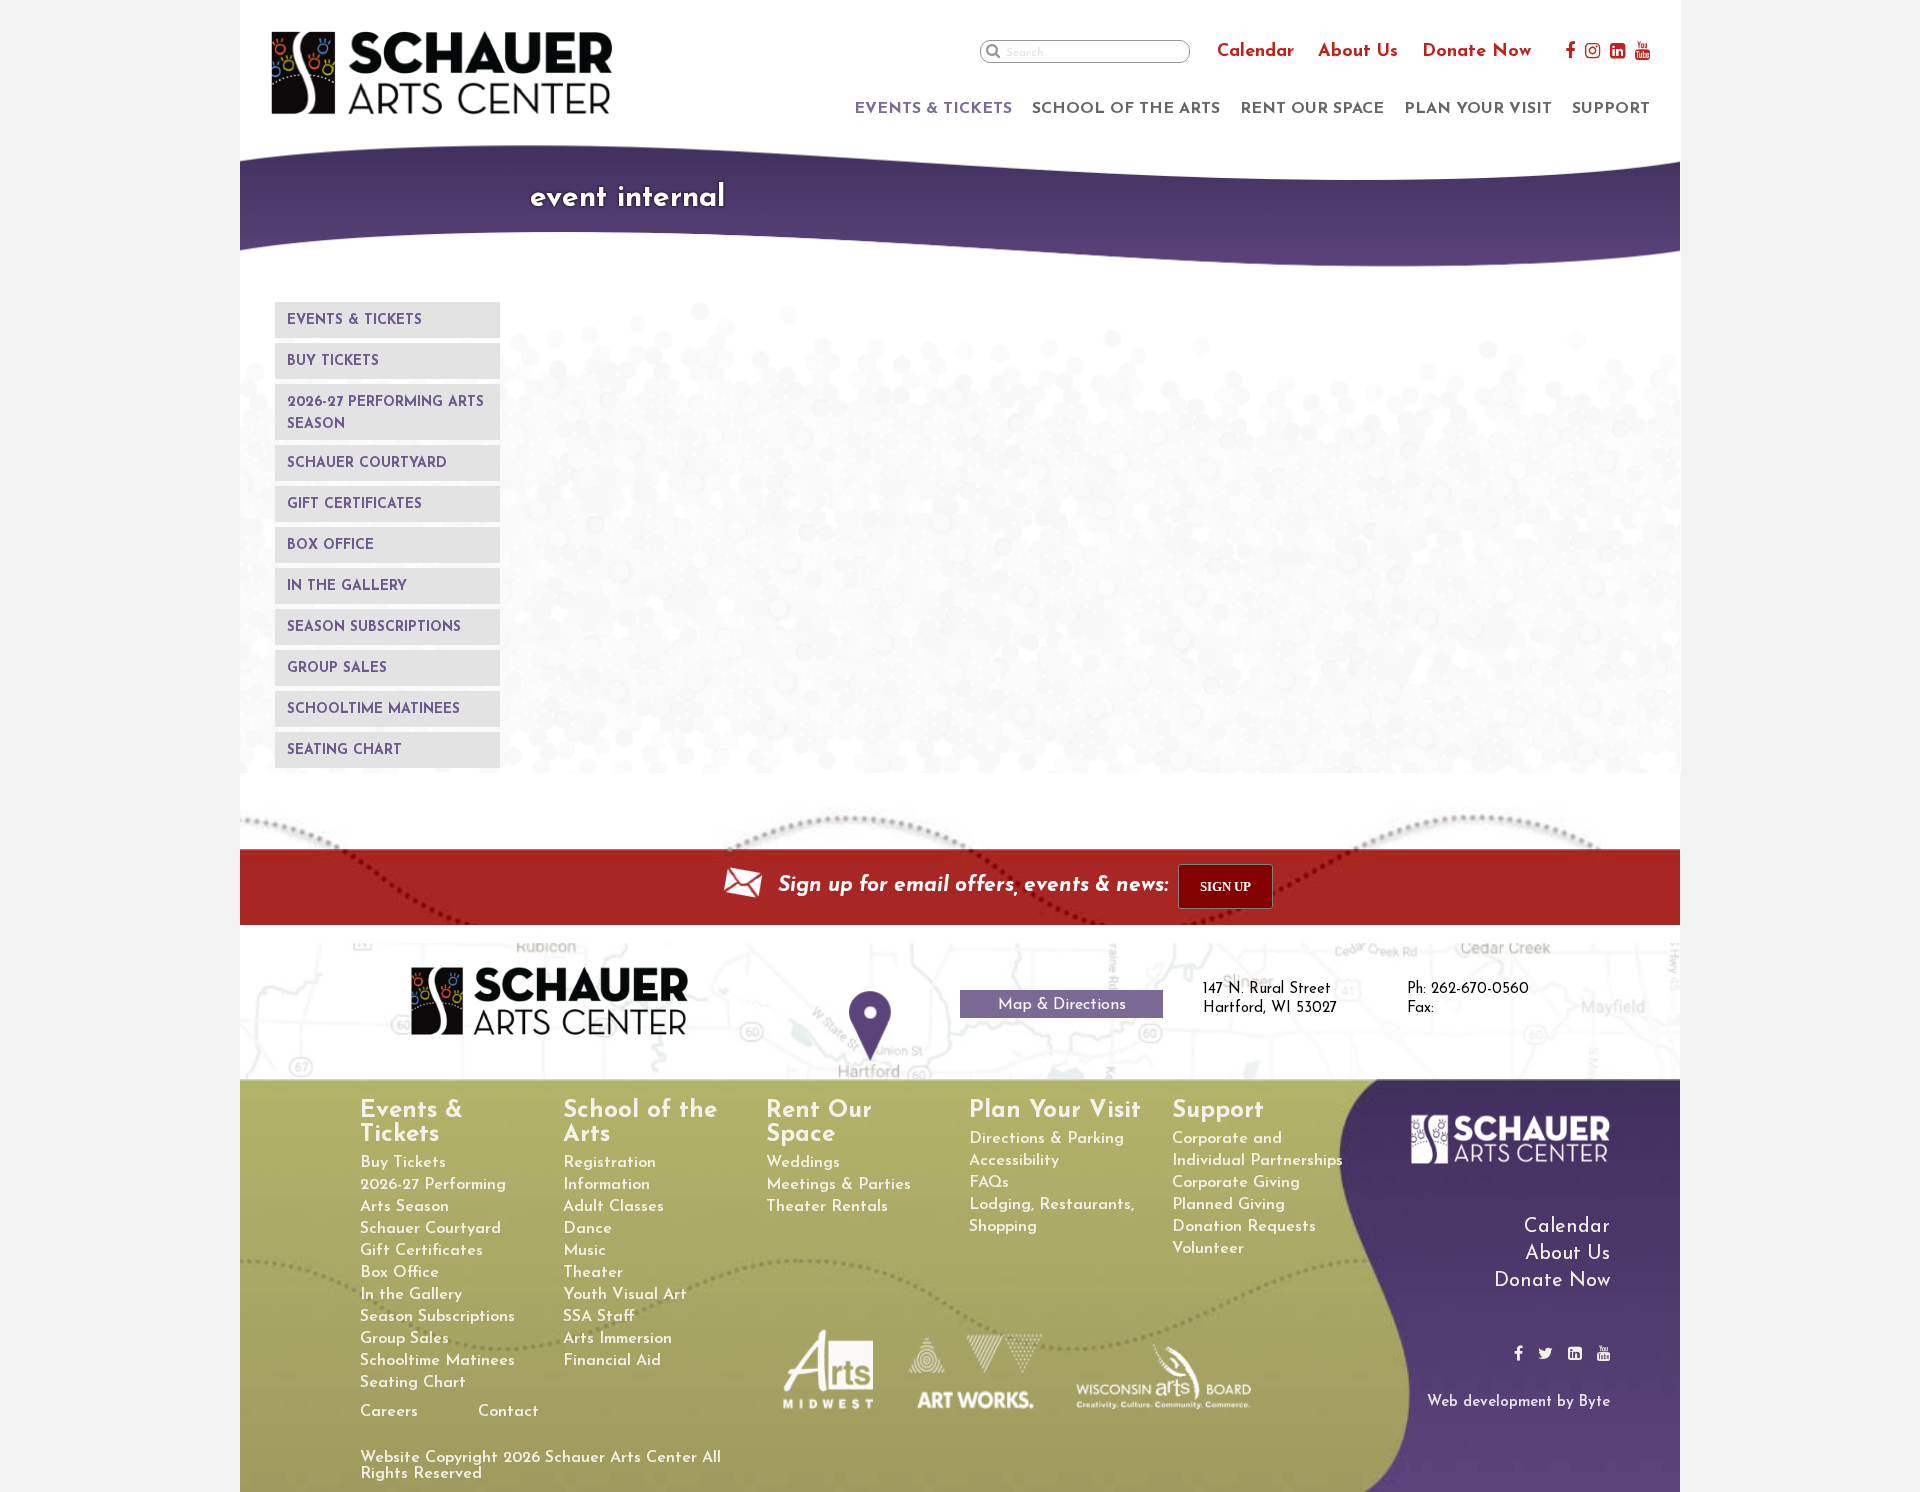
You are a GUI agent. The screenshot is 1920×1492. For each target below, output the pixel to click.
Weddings (803, 1163)
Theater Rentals (827, 1207)
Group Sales (337, 668)
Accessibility (1014, 1161)
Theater (593, 1273)
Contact (508, 1412)
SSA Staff (599, 1317)
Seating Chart (344, 750)
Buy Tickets (333, 361)
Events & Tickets (933, 109)
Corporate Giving (1236, 1183)
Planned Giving (1228, 1205)
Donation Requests (1244, 1227)
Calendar (1255, 52)
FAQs (989, 1183)
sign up (1225, 886)
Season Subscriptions (374, 627)
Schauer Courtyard (367, 463)
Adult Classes (613, 1207)
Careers (389, 1412)
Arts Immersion (617, 1339)
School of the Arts (1126, 109)
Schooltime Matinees (373, 709)
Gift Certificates (354, 504)
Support (1611, 109)
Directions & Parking (1046, 1139)
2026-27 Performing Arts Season (385, 413)
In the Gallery (347, 586)
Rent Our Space (1312, 109)
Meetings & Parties (838, 1185)
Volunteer (1208, 1249)
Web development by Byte (1518, 1402)
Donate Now (1476, 52)
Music (584, 1251)
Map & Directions (1062, 1005)
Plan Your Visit (1478, 109)
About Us (1358, 52)
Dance (587, 1229)
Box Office (330, 545)
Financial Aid (612, 1361)
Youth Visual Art (625, 1295)
